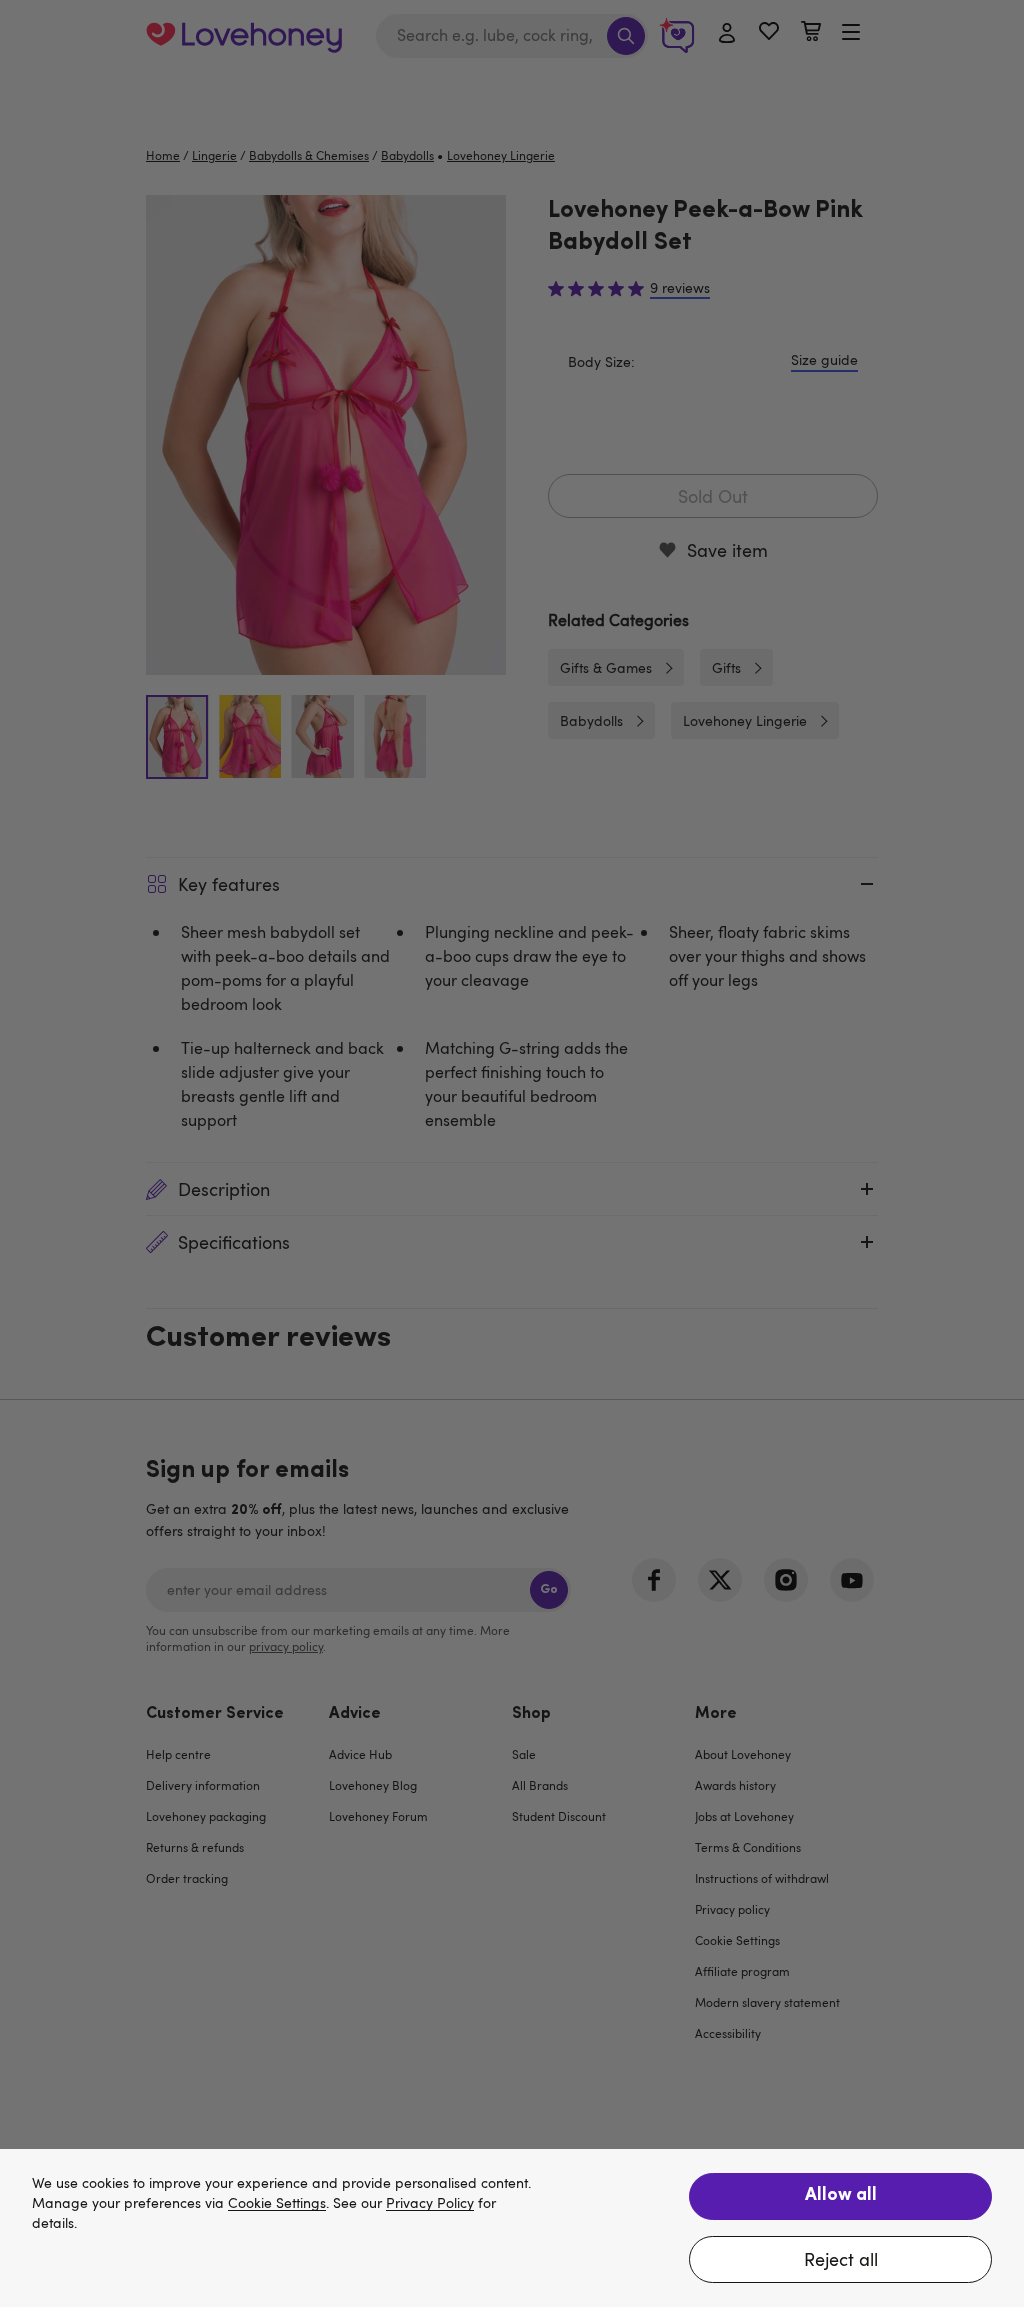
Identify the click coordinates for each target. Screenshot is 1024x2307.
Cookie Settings (277, 2203)
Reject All (841, 2259)
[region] (512, 2228)
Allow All (841, 2196)
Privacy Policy (430, 2203)
